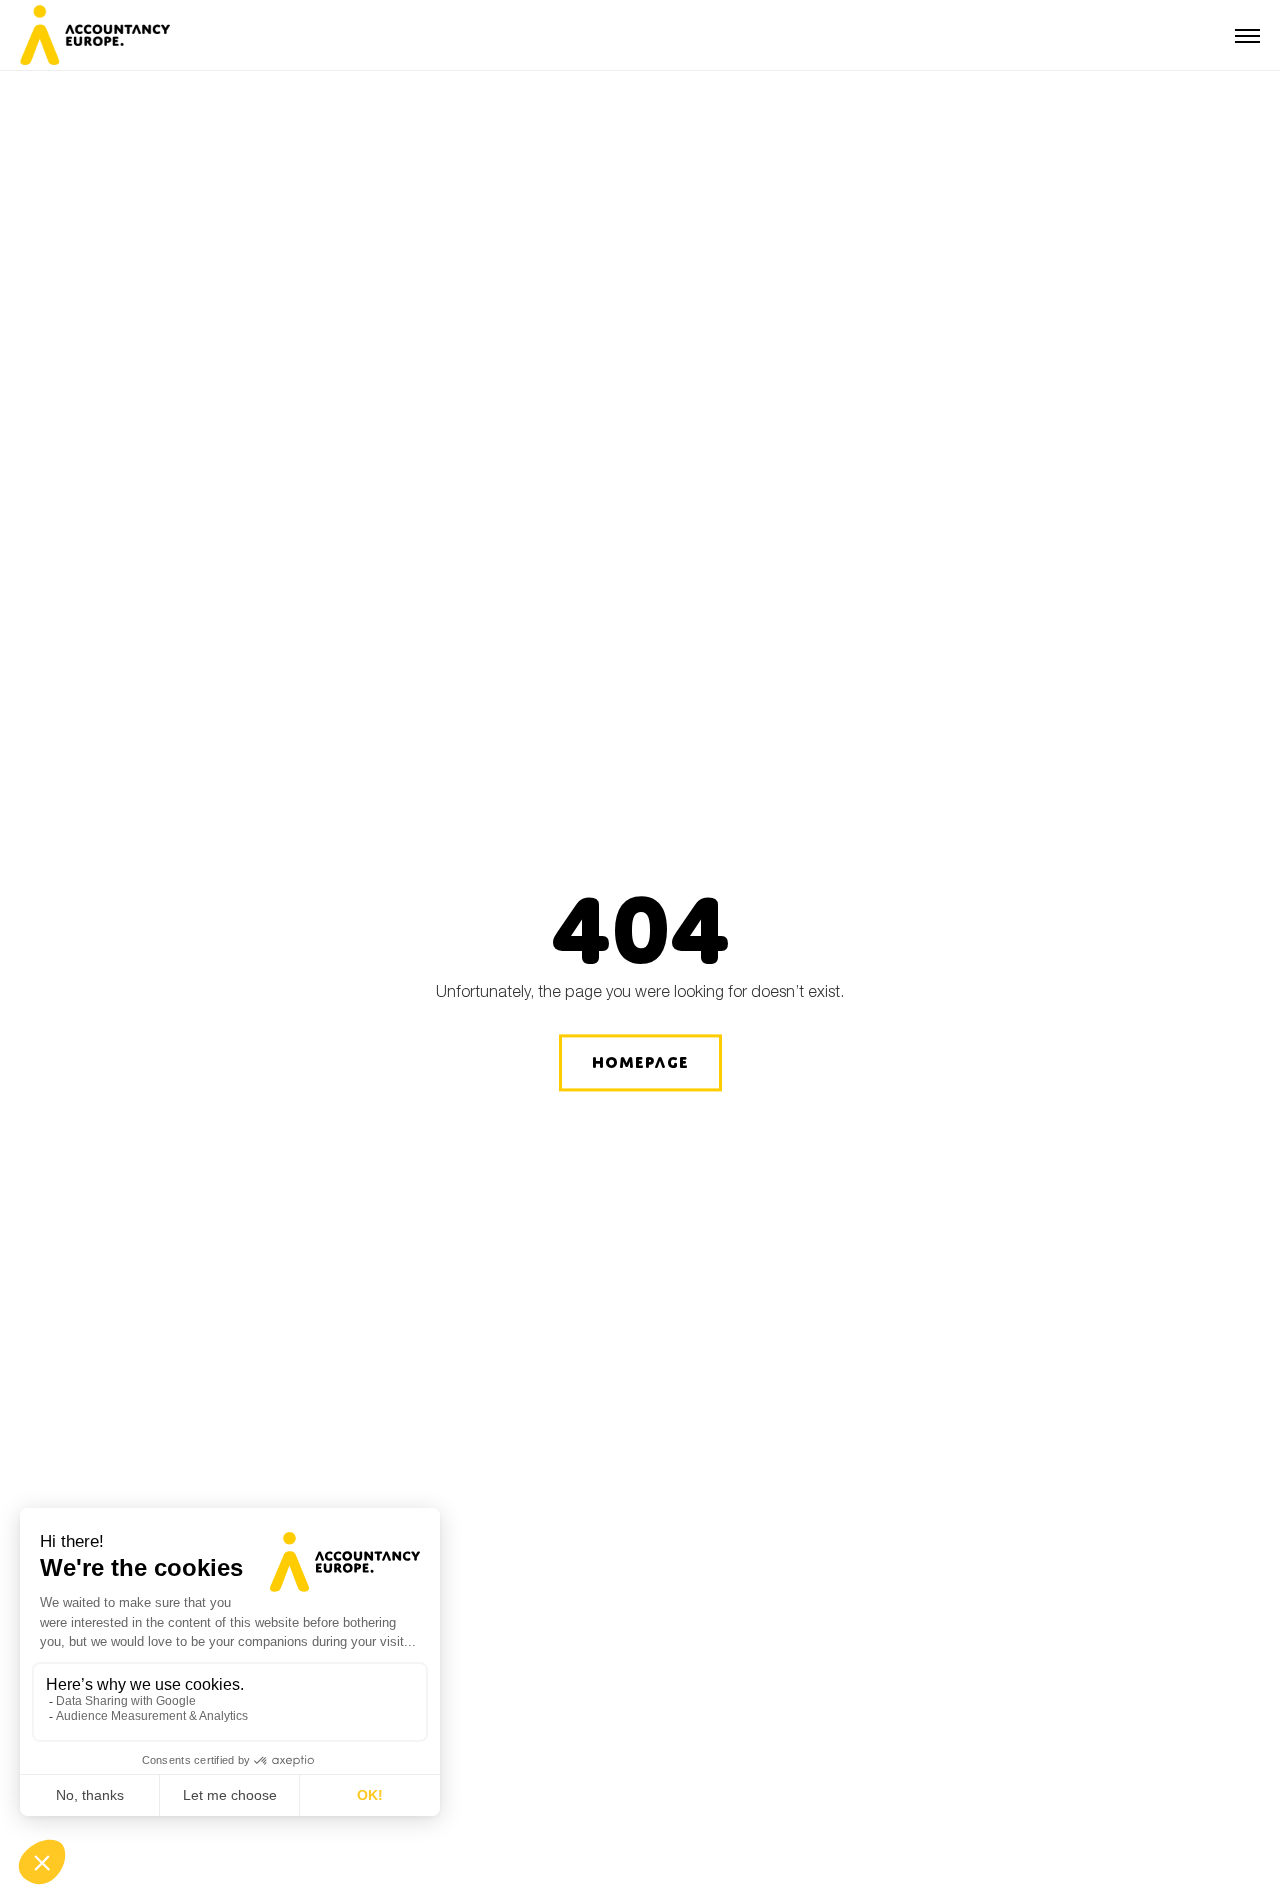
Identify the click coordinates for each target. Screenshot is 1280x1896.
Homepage (640, 1062)
